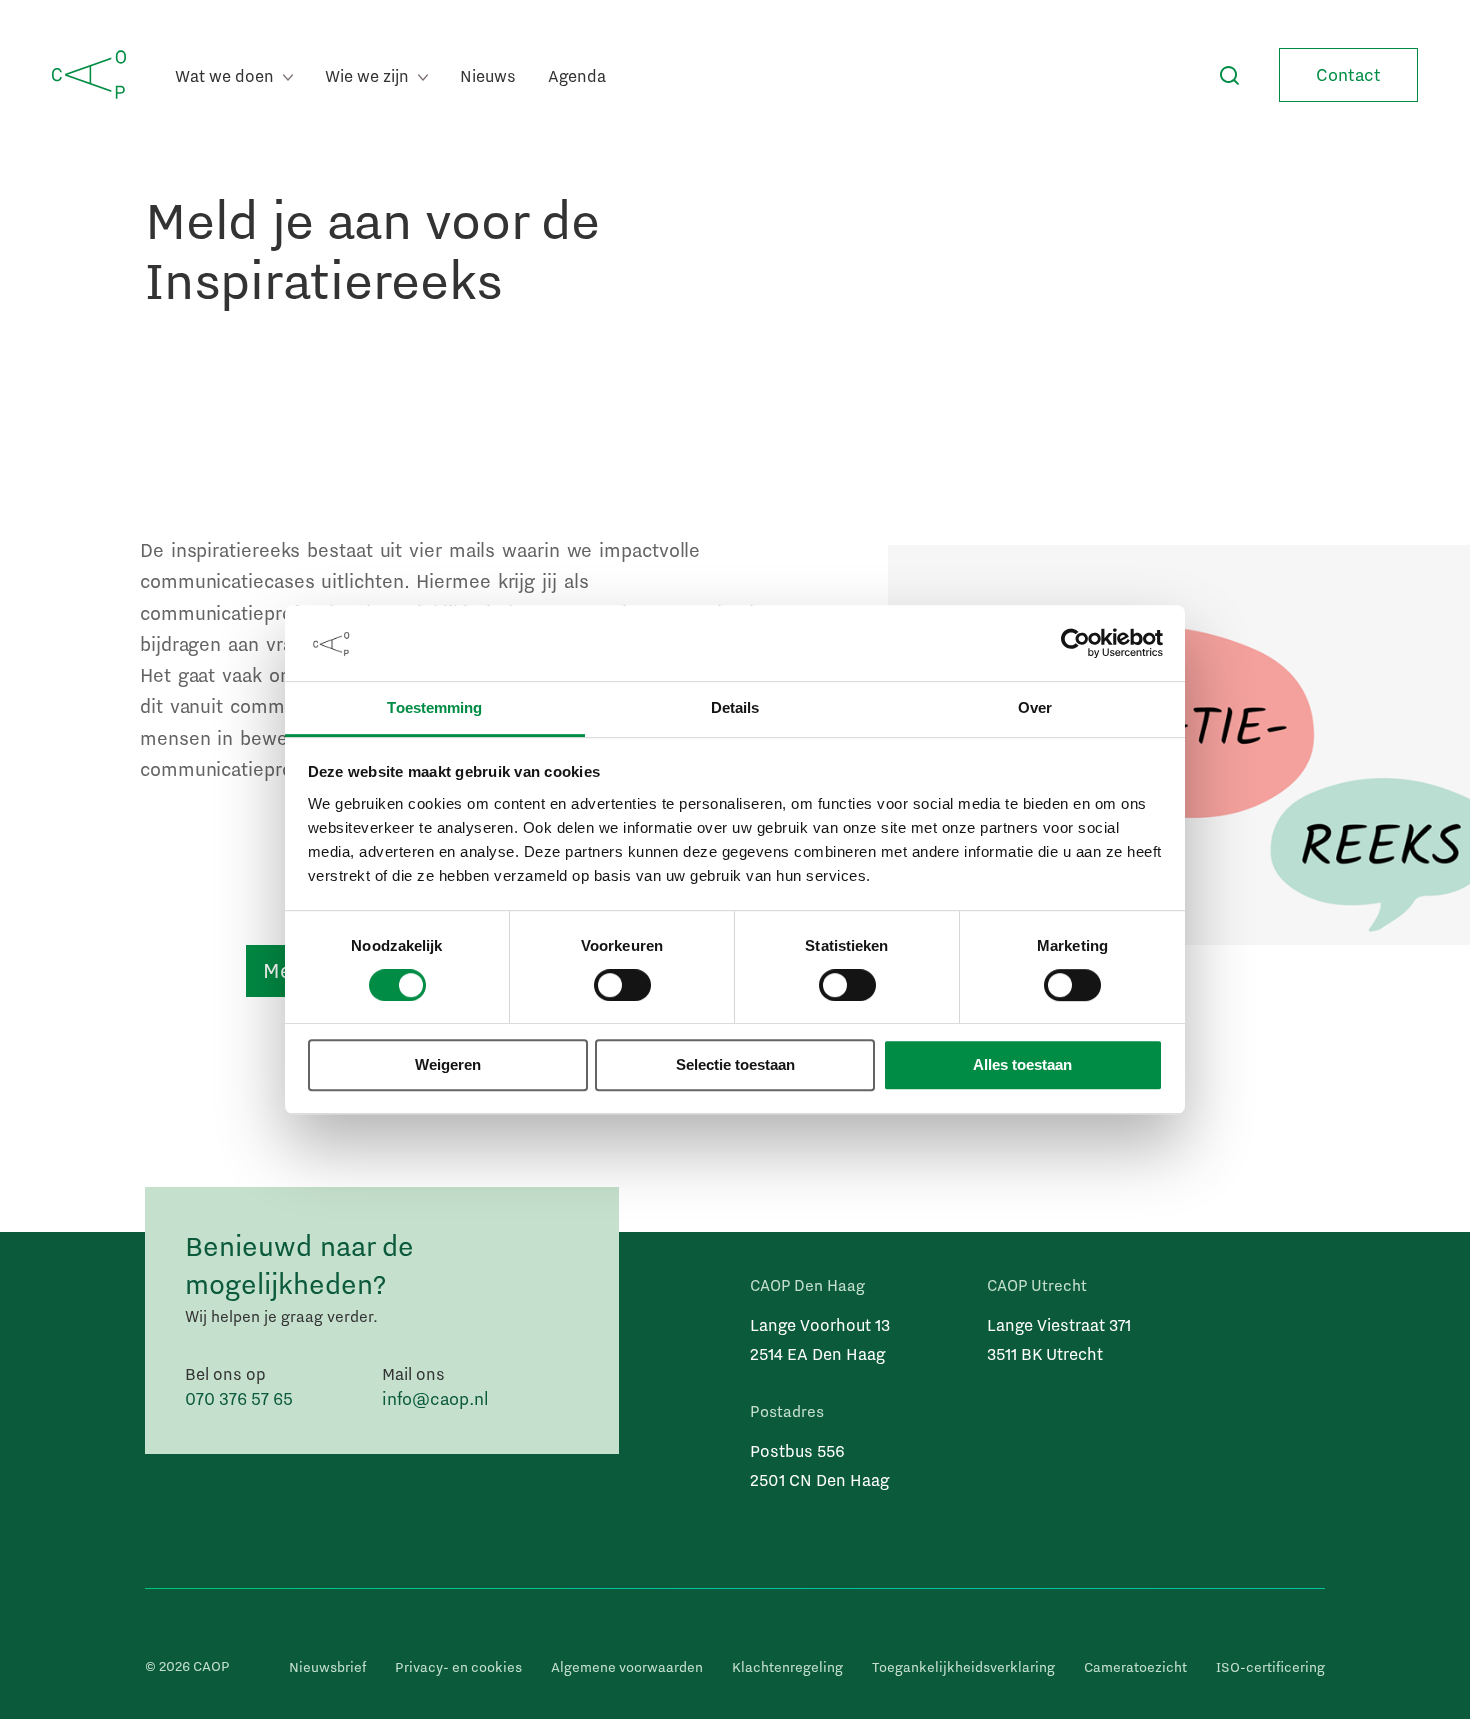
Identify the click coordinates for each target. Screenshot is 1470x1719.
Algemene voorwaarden (627, 1667)
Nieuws (488, 75)
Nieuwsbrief (327, 1667)
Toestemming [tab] (434, 708)
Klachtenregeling (787, 1667)
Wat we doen (226, 75)
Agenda (577, 75)
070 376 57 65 (239, 1398)
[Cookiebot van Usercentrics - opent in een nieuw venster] (1075, 643)
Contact (1348, 74)
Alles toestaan (1022, 1065)
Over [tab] (1035, 708)
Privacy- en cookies (458, 1667)
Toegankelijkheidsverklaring (963, 1667)
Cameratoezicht (1135, 1667)
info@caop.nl (435, 1398)
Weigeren (448, 1065)
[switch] (622, 985)
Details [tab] (735, 708)
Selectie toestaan (735, 1065)
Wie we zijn (369, 75)
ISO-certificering (1270, 1667)
